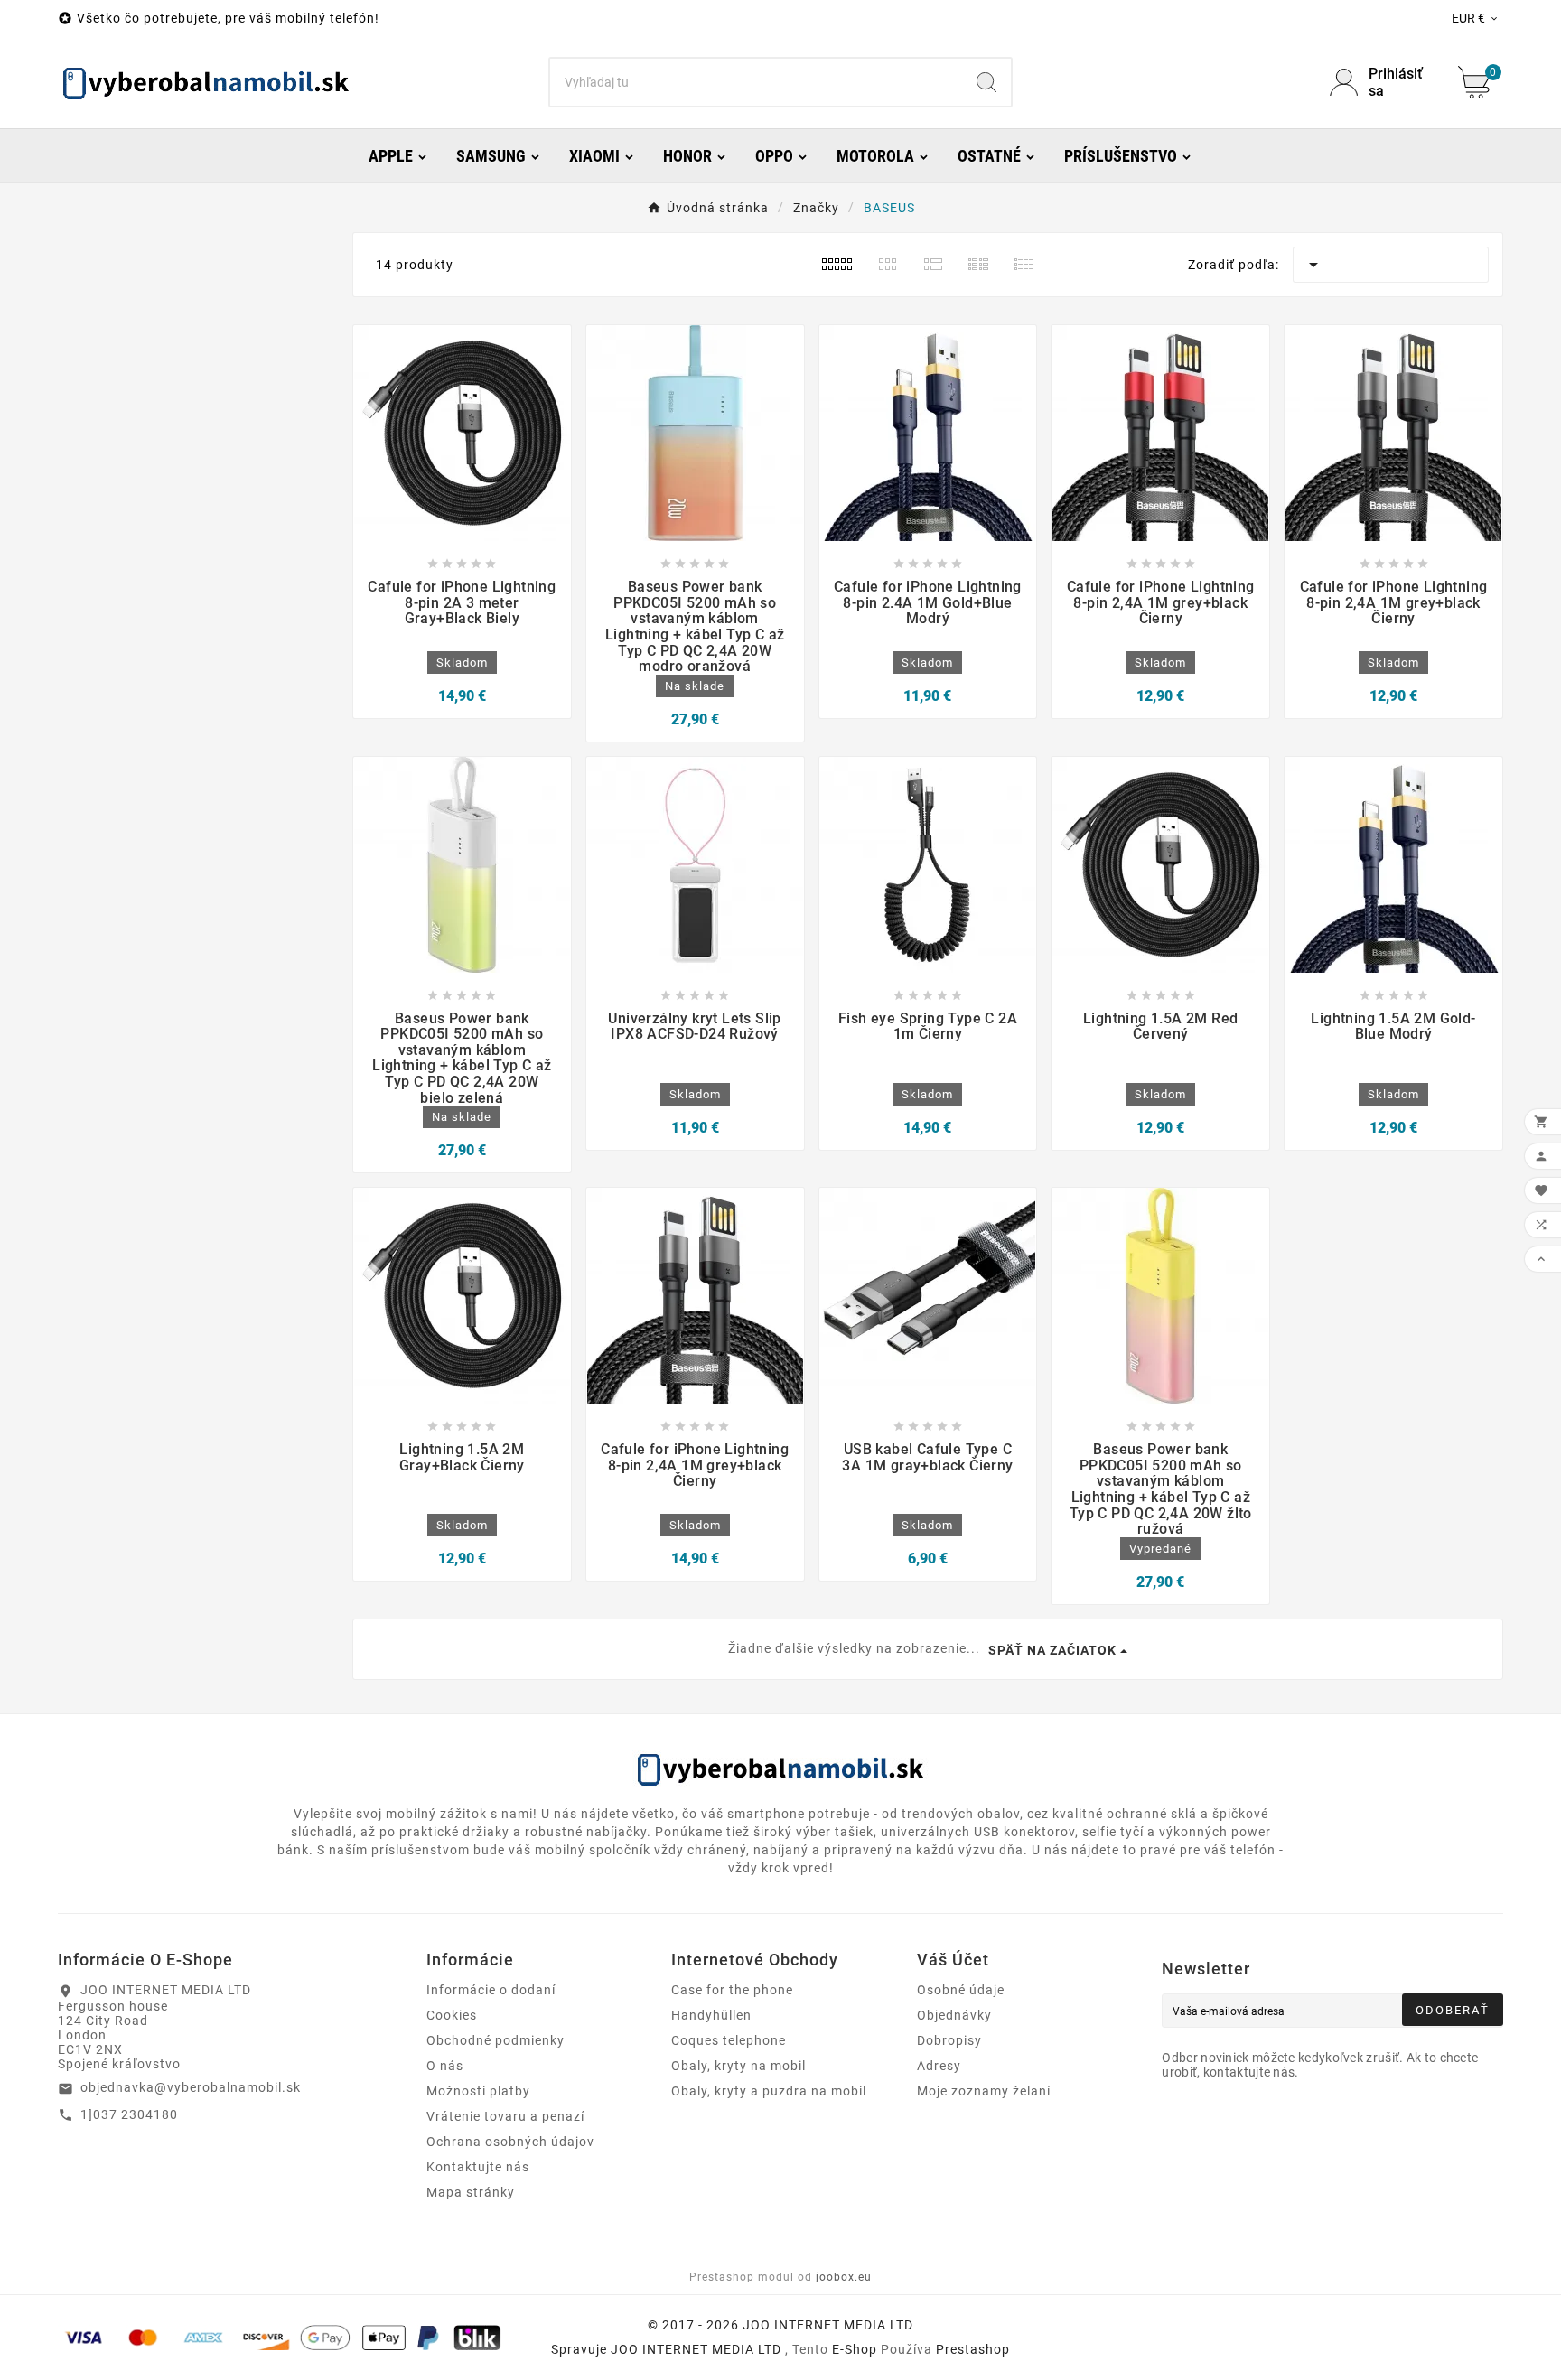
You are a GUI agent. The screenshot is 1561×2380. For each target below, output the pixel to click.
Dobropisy (949, 2040)
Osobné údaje (961, 1990)
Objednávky (954, 2015)
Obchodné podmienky (495, 2040)
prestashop (973, 2349)
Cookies (452, 2015)
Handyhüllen (711, 2015)
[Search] (986, 82)
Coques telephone (729, 2040)
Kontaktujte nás (478, 2167)
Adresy (939, 2066)
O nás (445, 2066)
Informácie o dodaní (491, 1990)
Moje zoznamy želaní (984, 2091)
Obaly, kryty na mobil (738, 2066)
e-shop (855, 2349)
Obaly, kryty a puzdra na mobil (769, 2091)
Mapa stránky (471, 2192)
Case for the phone (732, 1990)
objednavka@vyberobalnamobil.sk (191, 2087)
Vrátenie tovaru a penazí (505, 2116)
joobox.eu (844, 2277)
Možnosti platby (478, 2091)
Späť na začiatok (1052, 1650)
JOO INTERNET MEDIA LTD (696, 2349)
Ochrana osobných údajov (510, 2142)
